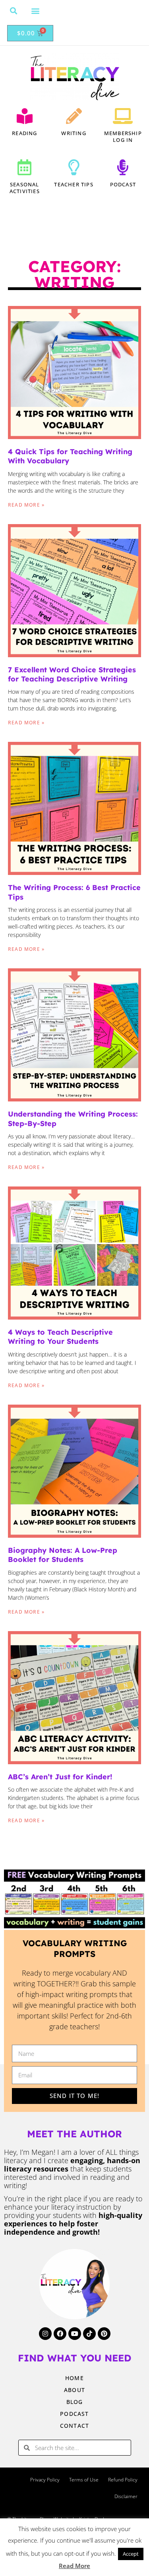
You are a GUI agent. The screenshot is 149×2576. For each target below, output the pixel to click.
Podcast (123, 184)
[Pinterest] (104, 2334)
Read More (74, 2566)
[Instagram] (45, 2334)
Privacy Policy (45, 2480)
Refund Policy (123, 2480)
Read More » (26, 505)
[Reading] (25, 116)
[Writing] (74, 116)
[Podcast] (123, 167)
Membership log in (123, 136)
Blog (75, 2402)
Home (74, 2378)
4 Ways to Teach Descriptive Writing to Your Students (60, 1337)
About (74, 2390)
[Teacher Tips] (74, 167)
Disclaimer (126, 2496)
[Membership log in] (123, 116)
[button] (14, 11)
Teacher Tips (74, 184)
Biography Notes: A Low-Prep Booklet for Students (63, 1555)
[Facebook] (60, 2334)
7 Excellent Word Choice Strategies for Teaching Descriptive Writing (72, 674)
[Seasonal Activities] (25, 167)
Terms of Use (84, 2480)
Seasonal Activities (25, 188)
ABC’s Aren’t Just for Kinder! (60, 1777)
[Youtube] (75, 2334)
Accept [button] (131, 2554)
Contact (74, 2426)
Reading (24, 133)
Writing (74, 133)
